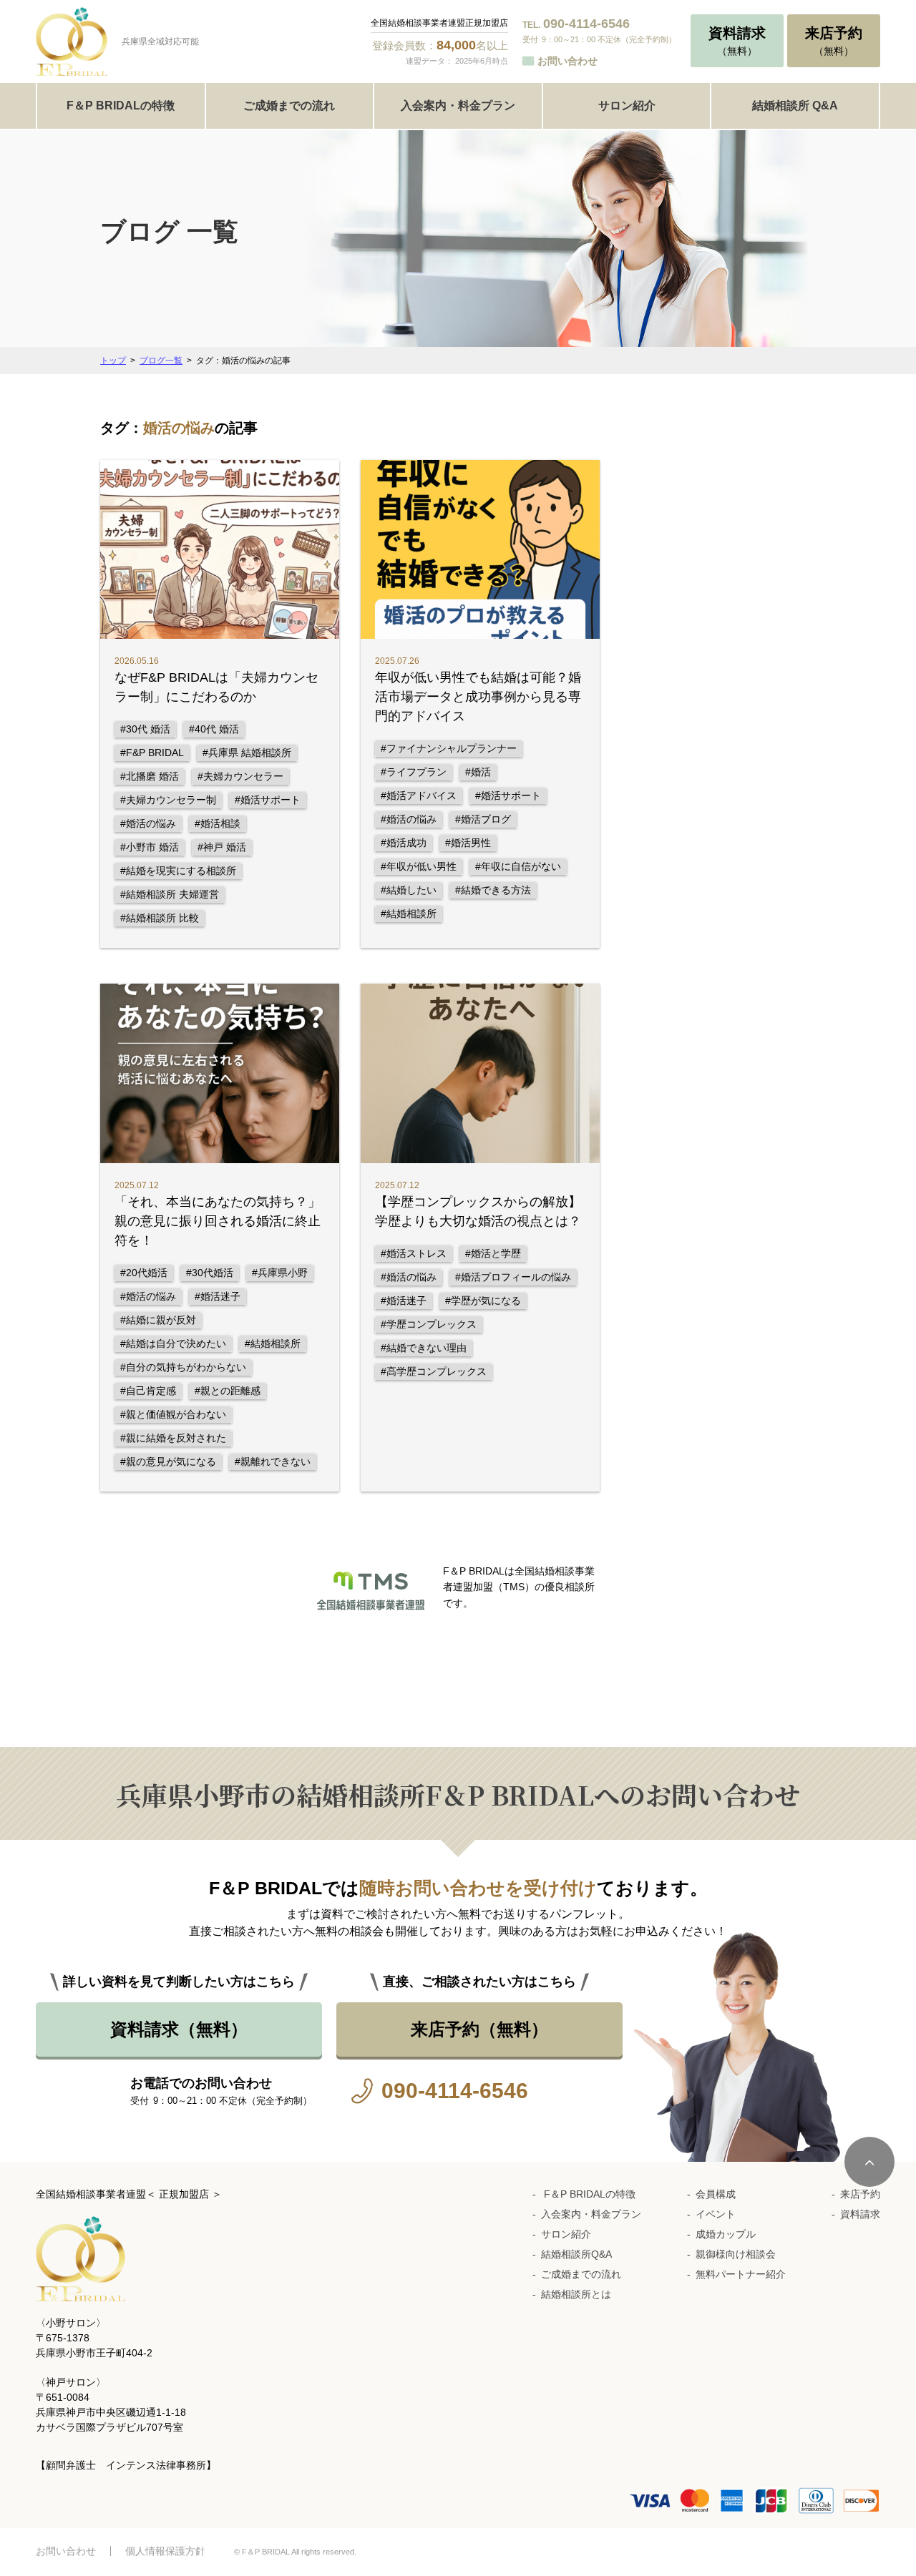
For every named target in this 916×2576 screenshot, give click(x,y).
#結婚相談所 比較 (160, 918)
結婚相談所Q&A (576, 2254)
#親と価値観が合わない (173, 1414)
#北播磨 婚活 (150, 776)
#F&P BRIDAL (152, 753)
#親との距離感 (228, 1391)
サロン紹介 (627, 106)
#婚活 (478, 772)
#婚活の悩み (148, 823)
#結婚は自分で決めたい (173, 1343)
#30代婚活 (210, 1273)
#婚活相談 (218, 823)
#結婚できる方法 (493, 890)
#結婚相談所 (409, 914)
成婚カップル (726, 2234)
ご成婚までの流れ (289, 106)
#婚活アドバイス (419, 795)
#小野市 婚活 (150, 847)
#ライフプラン (414, 772)
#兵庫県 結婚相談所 (247, 753)
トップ (113, 361)
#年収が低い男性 (419, 866)
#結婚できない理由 (424, 1348)
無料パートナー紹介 (741, 2274)
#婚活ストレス (414, 1253)
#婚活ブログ (483, 819)
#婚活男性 (468, 843)
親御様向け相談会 (736, 2254)
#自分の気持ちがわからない (183, 1367)
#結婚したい (409, 890)
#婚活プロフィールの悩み (513, 1277)
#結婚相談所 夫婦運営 (170, 894)
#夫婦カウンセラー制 (168, 800)
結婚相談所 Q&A (795, 106)
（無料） (737, 41)
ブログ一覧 (161, 361)
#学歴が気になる (483, 1301)
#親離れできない (273, 1461)
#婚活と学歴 (493, 1253)
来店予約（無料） (479, 2029)
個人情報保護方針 (165, 2551)
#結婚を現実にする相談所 (178, 871)
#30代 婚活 (145, 729)
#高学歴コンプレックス (434, 1371)
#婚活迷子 (218, 1296)
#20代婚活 (144, 1273)
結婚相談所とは (576, 2294)
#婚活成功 (404, 843)
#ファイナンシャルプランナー (449, 748)
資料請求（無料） (179, 2029)
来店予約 (860, 2194)
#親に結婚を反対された (173, 1438)
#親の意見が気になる (168, 1461)
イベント (716, 2214)
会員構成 (716, 2194)
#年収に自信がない (518, 866)
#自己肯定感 (148, 1391)
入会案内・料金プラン (458, 106)
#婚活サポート (268, 800)
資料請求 (860, 2214)
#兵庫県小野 (280, 1273)
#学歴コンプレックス (429, 1324)
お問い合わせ (567, 61)
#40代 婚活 (214, 729)
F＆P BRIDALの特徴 (121, 106)
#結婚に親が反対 (158, 1320)
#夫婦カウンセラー (240, 776)
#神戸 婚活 (222, 847)
